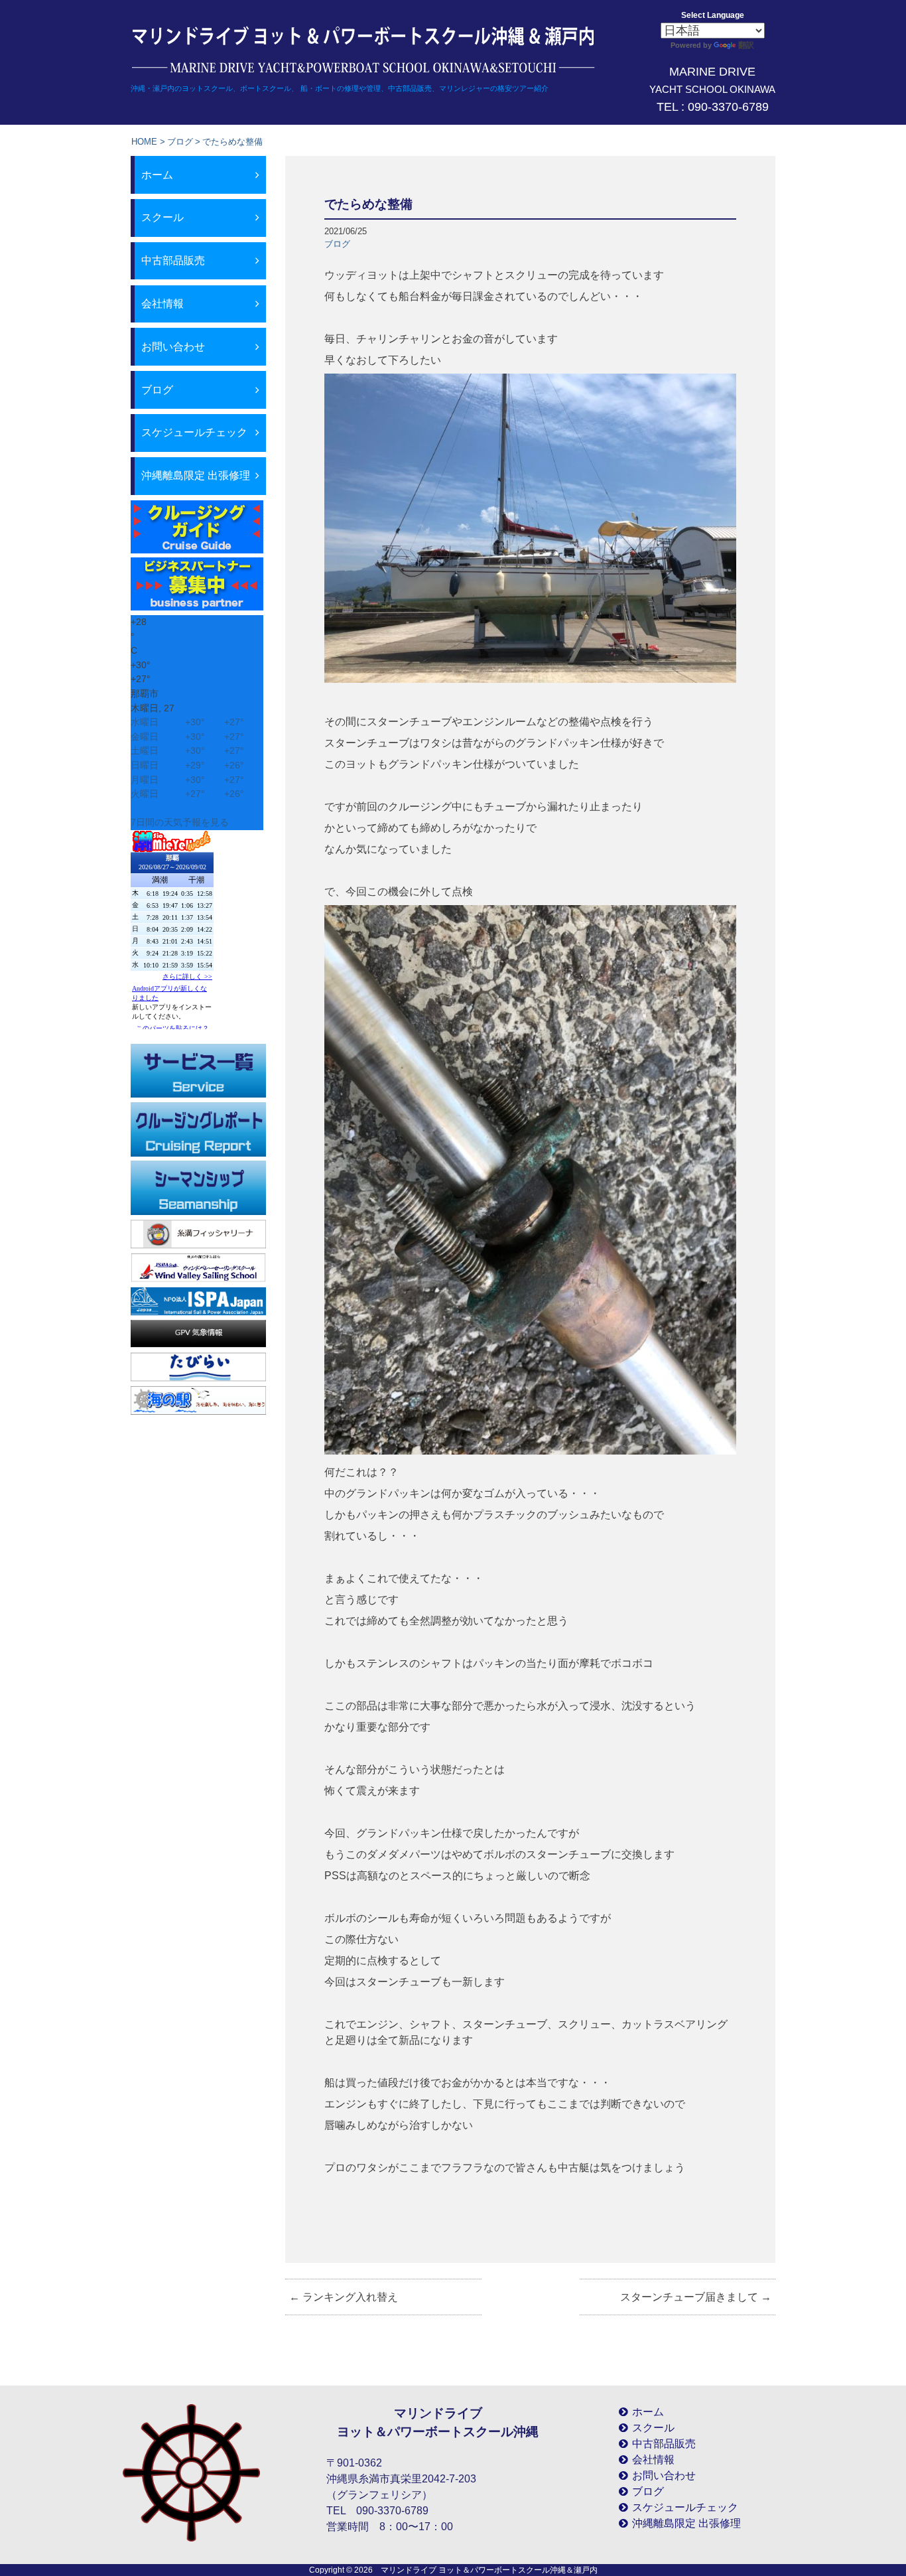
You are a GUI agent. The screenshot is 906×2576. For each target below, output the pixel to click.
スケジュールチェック (194, 432)
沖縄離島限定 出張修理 (196, 475)
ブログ (180, 142)
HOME (144, 142)
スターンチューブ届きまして (696, 2297)
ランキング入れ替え (344, 2297)
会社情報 (162, 304)
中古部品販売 (173, 260)
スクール (162, 217)
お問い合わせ (173, 347)
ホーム (157, 175)
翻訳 (746, 45)
